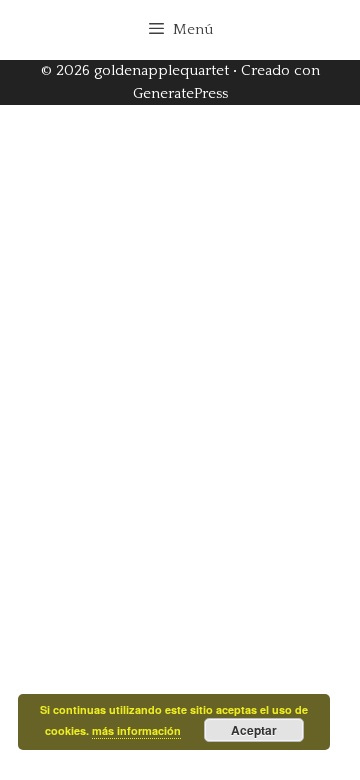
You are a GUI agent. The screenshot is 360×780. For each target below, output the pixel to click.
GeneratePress (180, 93)
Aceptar (254, 730)
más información (136, 730)
